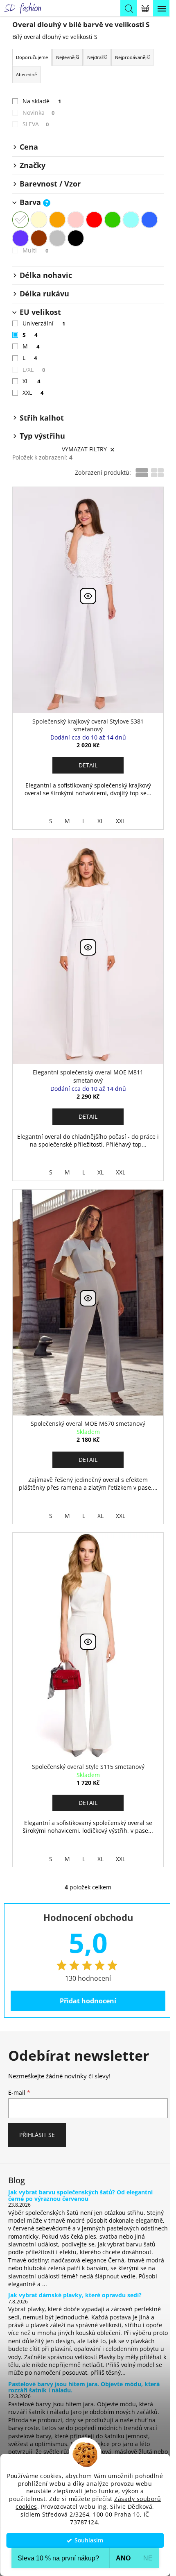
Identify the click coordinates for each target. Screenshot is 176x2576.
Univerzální (44, 323)
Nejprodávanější (132, 57)
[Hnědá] (39, 238)
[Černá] (76, 238)
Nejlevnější (68, 57)
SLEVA (36, 124)
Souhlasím (89, 2540)
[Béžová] (39, 220)
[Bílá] (20, 220)
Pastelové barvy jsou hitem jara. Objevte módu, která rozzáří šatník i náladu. (84, 2387)
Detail (88, 765)
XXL (33, 393)
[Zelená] (113, 220)
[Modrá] (149, 220)
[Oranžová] (57, 220)
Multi (35, 250)
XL (31, 381)
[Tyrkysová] (131, 220)
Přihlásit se (37, 2135)
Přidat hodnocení (88, 2001)
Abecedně (26, 74)
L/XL (34, 370)
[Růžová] (76, 220)
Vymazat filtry (84, 449)
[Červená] (94, 220)
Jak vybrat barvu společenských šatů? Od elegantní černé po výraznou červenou (80, 2195)
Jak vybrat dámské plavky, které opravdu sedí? (75, 2295)
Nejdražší (97, 57)
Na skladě (42, 101)
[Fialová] (20, 238)
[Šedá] (57, 238)
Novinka (38, 113)
